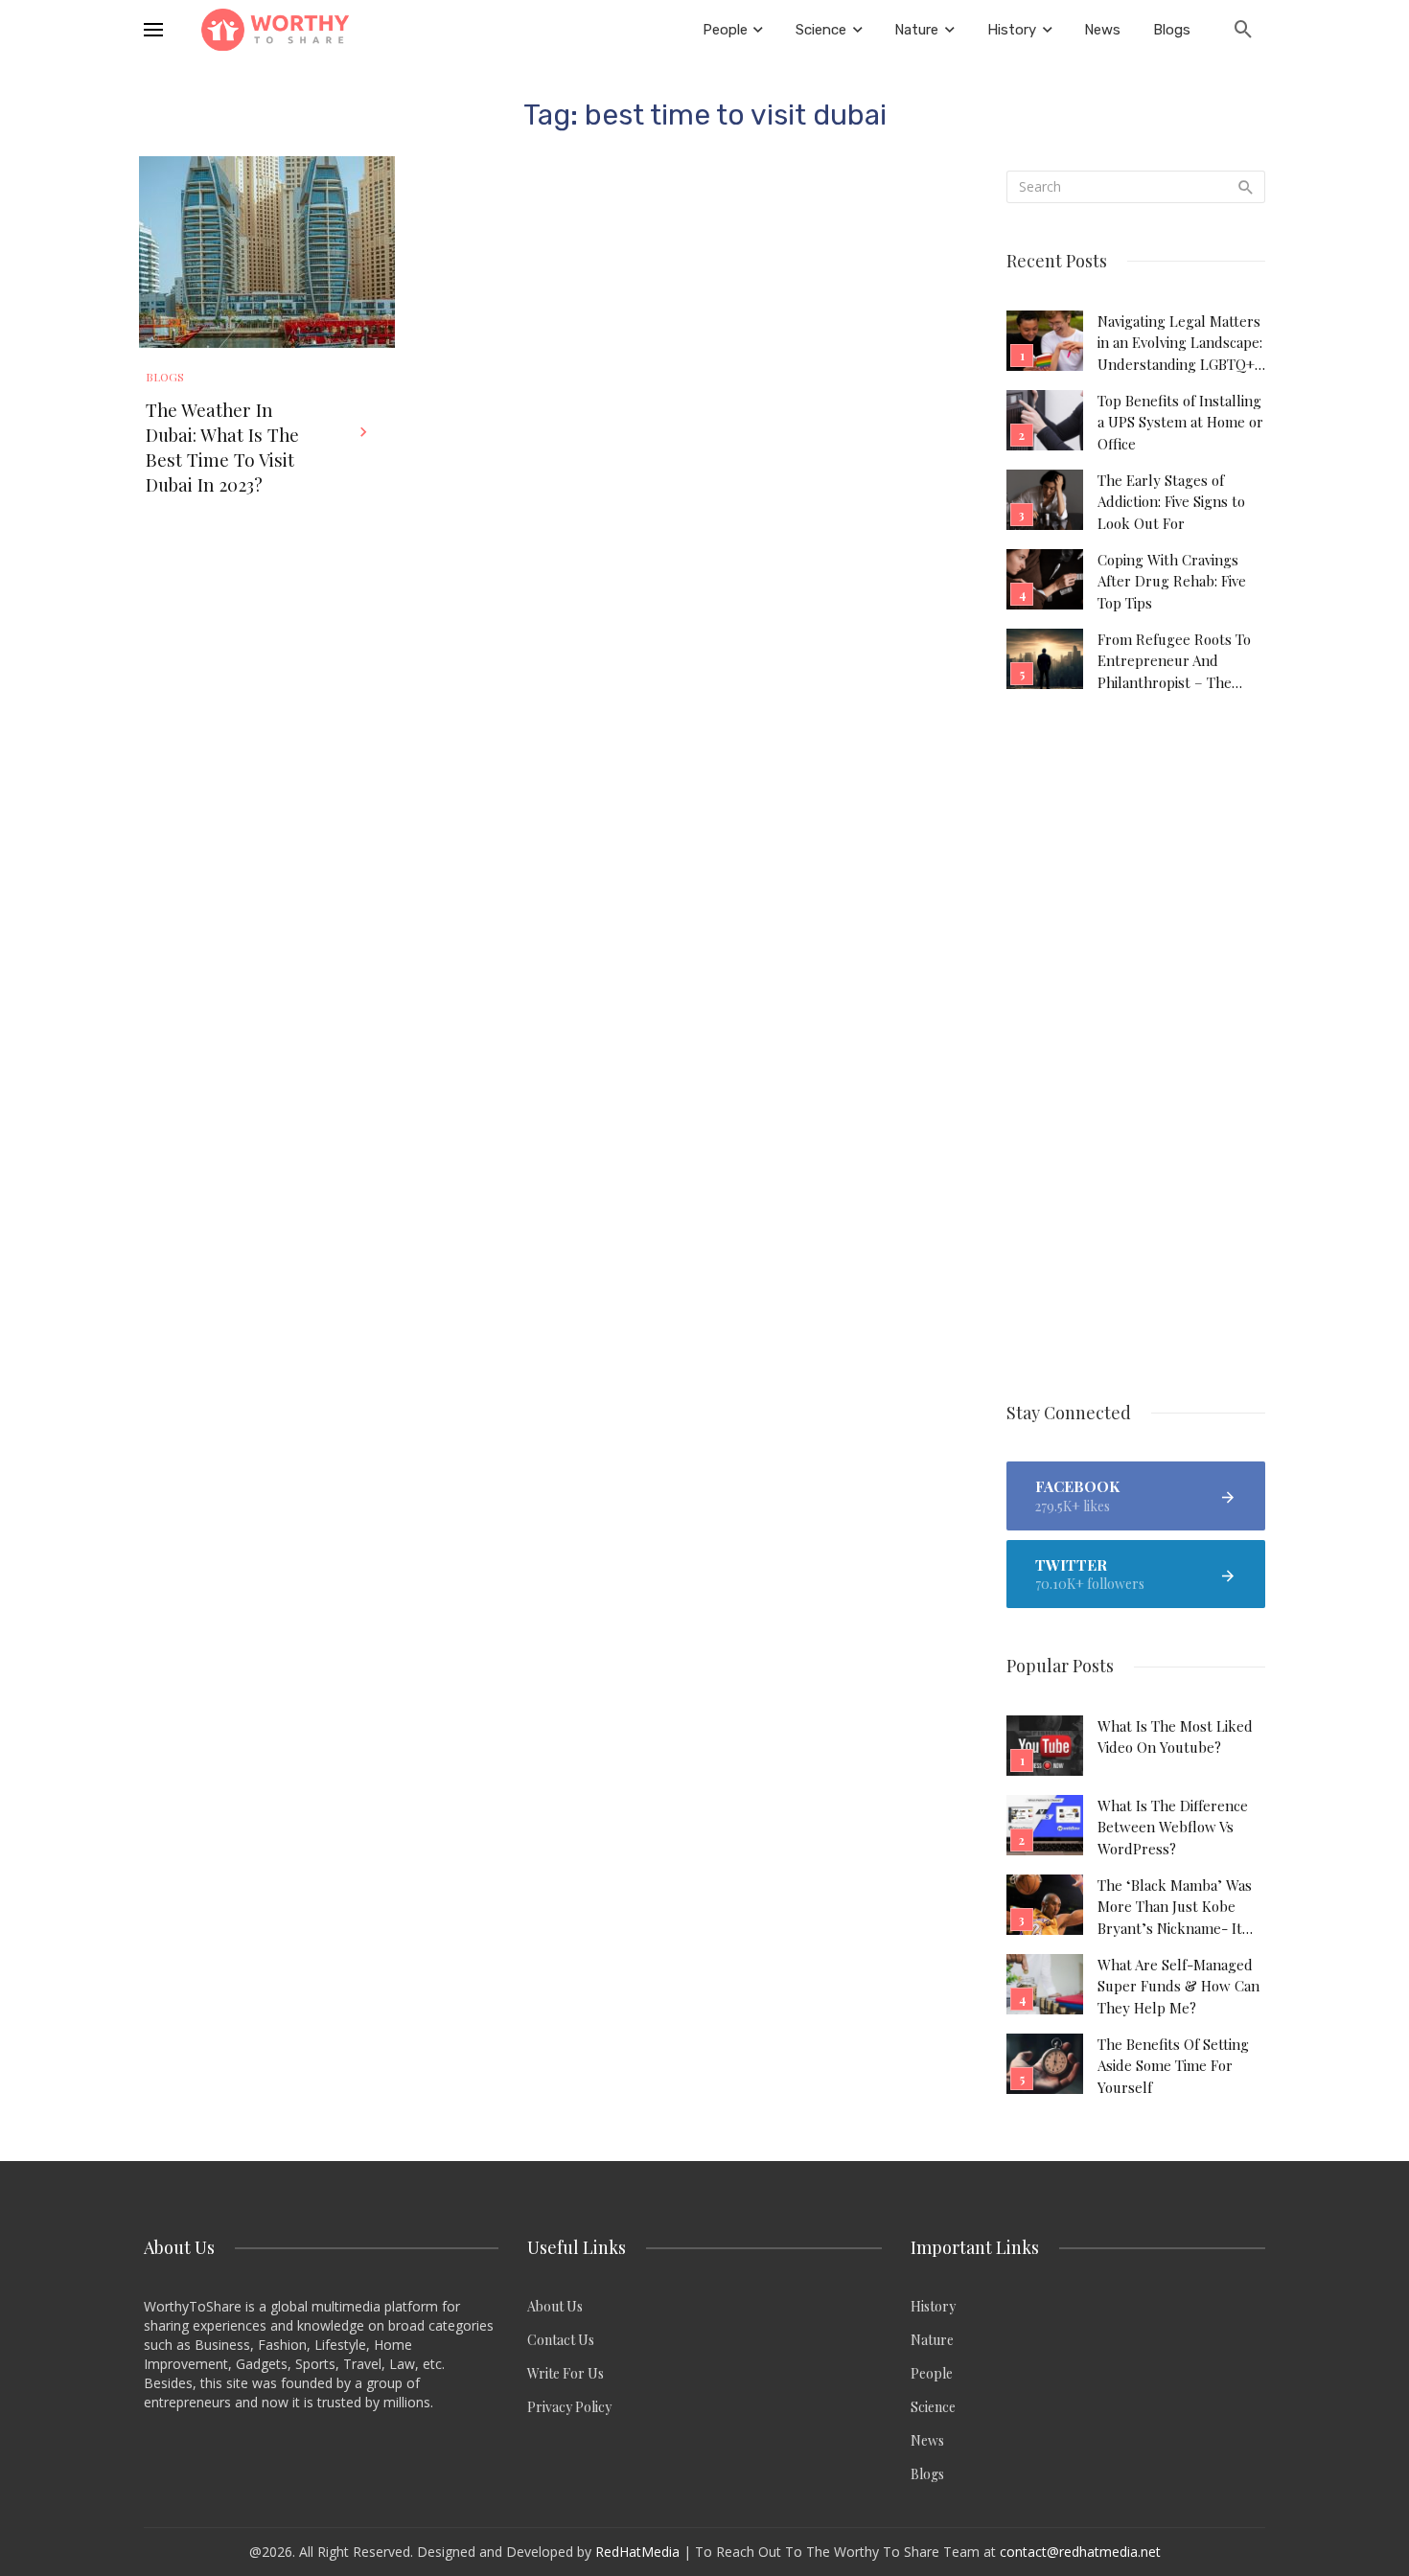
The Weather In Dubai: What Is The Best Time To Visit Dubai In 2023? (222, 447)
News (927, 2440)
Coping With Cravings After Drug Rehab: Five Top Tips (1172, 581)
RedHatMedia (637, 2552)
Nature (932, 2340)
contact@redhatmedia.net (1080, 2552)
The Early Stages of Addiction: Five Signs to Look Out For (1171, 502)
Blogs (165, 377)
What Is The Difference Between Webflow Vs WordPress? (1173, 1827)
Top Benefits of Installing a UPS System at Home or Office (1180, 422)
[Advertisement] (1136, 1048)
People (932, 2373)
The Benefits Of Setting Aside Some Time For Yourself (1173, 2066)
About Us (555, 2306)
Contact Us (561, 2340)
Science (933, 2407)
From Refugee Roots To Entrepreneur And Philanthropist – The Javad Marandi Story (1174, 661)
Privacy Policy (569, 2407)
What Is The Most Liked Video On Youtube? (1175, 1736)
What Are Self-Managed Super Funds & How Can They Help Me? (1178, 1986)
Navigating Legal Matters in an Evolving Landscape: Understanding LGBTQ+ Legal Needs (1180, 343)
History (933, 2306)
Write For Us (566, 2373)
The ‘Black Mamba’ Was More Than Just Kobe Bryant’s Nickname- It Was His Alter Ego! (1175, 1907)
